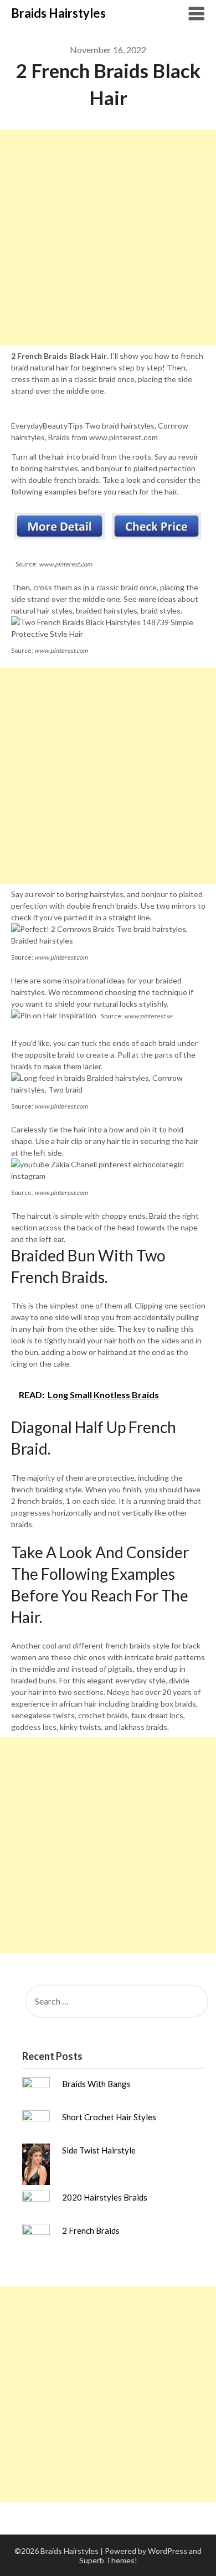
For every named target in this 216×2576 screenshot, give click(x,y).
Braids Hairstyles (58, 13)
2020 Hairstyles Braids (105, 2197)
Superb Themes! (108, 2560)
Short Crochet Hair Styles (109, 2117)
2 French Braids (91, 2230)
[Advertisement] (108, 238)
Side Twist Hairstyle (99, 2150)
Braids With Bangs (96, 2084)
